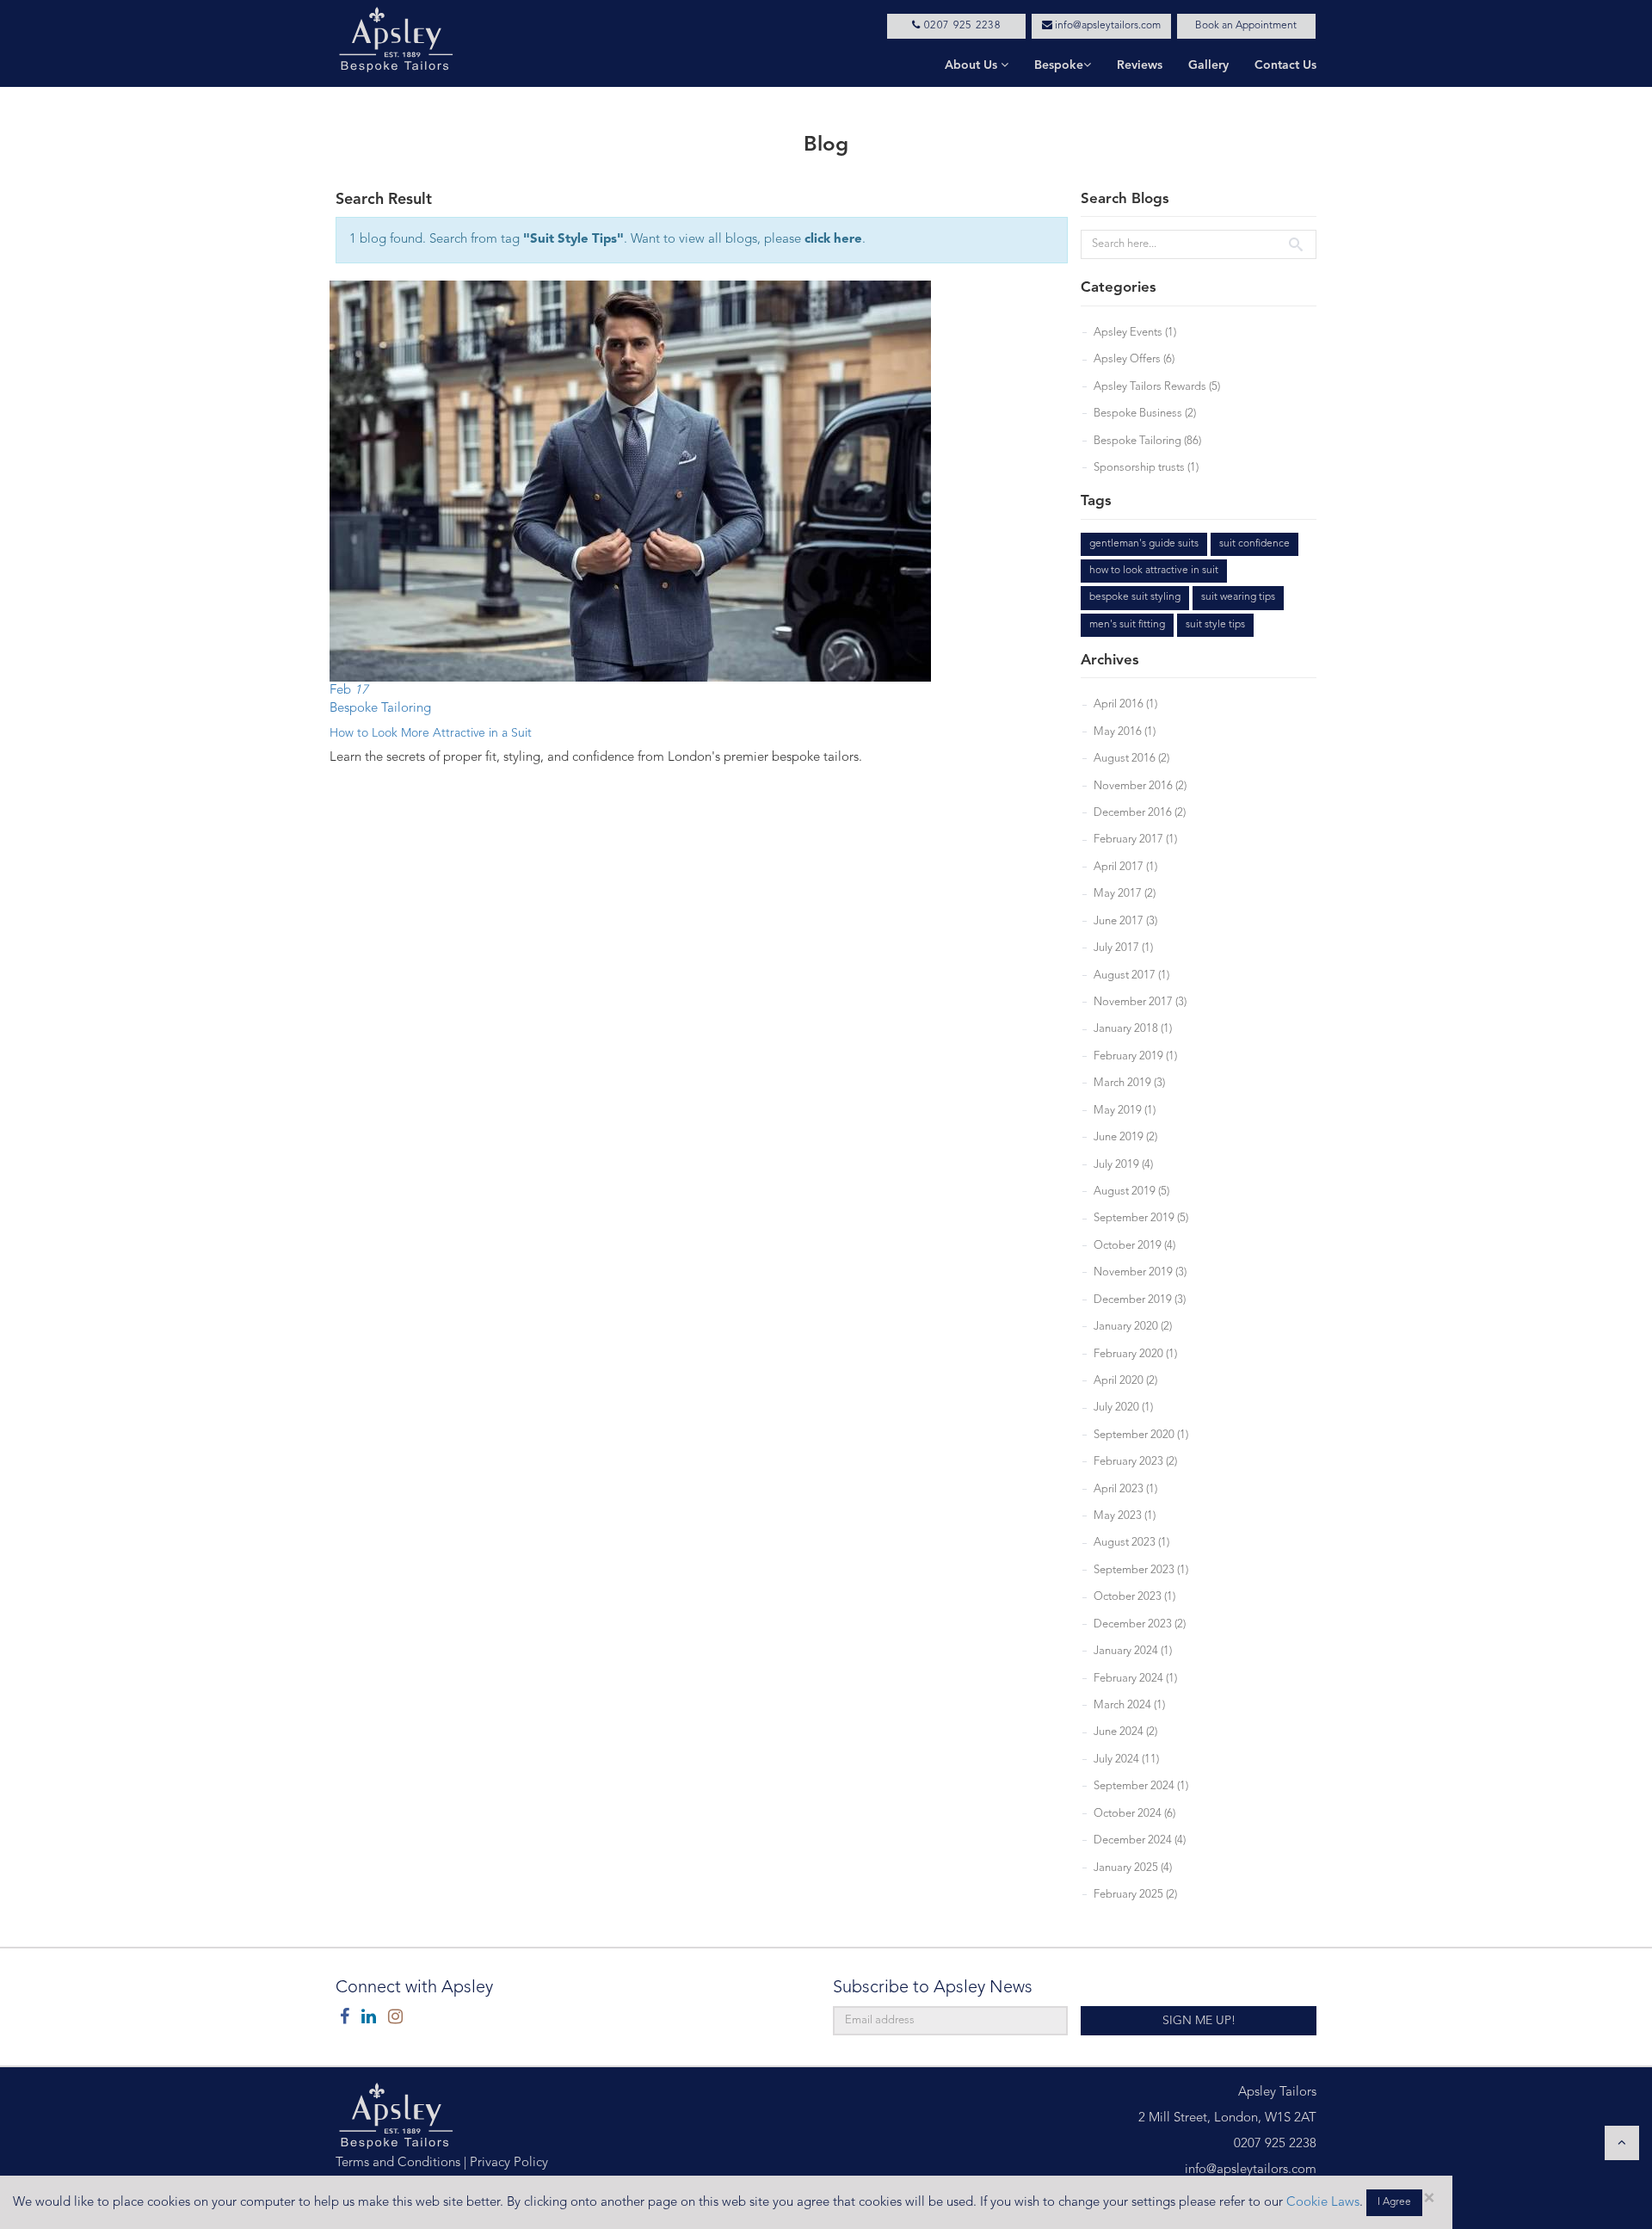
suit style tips (1215, 625)
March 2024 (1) (1129, 1705)
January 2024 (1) (1133, 1651)
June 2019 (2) (1125, 1137)
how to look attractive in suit (1154, 571)
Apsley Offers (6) (1134, 359)
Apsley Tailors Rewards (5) (1157, 387)
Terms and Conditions (398, 2163)
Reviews (1140, 65)
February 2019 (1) (1135, 1056)
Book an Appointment (1246, 26)
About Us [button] (973, 65)
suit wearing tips (1238, 597)
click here (833, 240)
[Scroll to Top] (1622, 2143)
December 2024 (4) (1140, 1840)
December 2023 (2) (1140, 1624)
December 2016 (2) (1140, 813)
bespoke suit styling (1135, 597)
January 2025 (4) (1133, 1868)
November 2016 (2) (1140, 786)
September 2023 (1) (1141, 1570)
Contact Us (1285, 65)
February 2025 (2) (1135, 1895)
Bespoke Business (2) (1145, 414)
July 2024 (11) (1126, 1760)
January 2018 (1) (1133, 1029)
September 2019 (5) (1141, 1218)
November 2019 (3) (1140, 1272)
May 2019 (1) (1125, 1111)
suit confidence (1254, 544)
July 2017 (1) (1123, 948)
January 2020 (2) (1133, 1327)
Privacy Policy (509, 2163)
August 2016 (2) (1131, 759)
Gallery (1208, 65)
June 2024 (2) (1125, 1732)
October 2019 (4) (1134, 1246)
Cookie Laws (1323, 2203)
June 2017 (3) (1125, 921)
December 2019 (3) (1140, 1300)
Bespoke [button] (1059, 65)
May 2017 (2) (1125, 894)
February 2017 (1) (1135, 840)
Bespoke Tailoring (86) (1147, 441)
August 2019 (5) (1131, 1192)
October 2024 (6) (1134, 1814)
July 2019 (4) (1123, 1165)
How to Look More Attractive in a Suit (431, 733)
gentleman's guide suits (1144, 544)
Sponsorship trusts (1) (1146, 468)
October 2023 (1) (1134, 1597)
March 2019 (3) (1129, 1083)
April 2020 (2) (1125, 1381)
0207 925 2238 (961, 26)
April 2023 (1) (1125, 1489)
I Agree (1394, 2202)
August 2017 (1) (1131, 976)
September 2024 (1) (1141, 1786)
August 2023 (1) (1131, 1543)
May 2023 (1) (1125, 1516)
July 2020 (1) (1123, 1408)
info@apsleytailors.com (1106, 26)
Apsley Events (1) (1135, 333)
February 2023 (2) (1135, 1462)
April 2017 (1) (1125, 867)
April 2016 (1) (1125, 704)
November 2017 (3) (1140, 1002)
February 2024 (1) (1135, 1679)
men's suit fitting (1127, 625)
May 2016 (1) (1125, 732)
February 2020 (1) (1135, 1354)
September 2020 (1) (1141, 1435)
